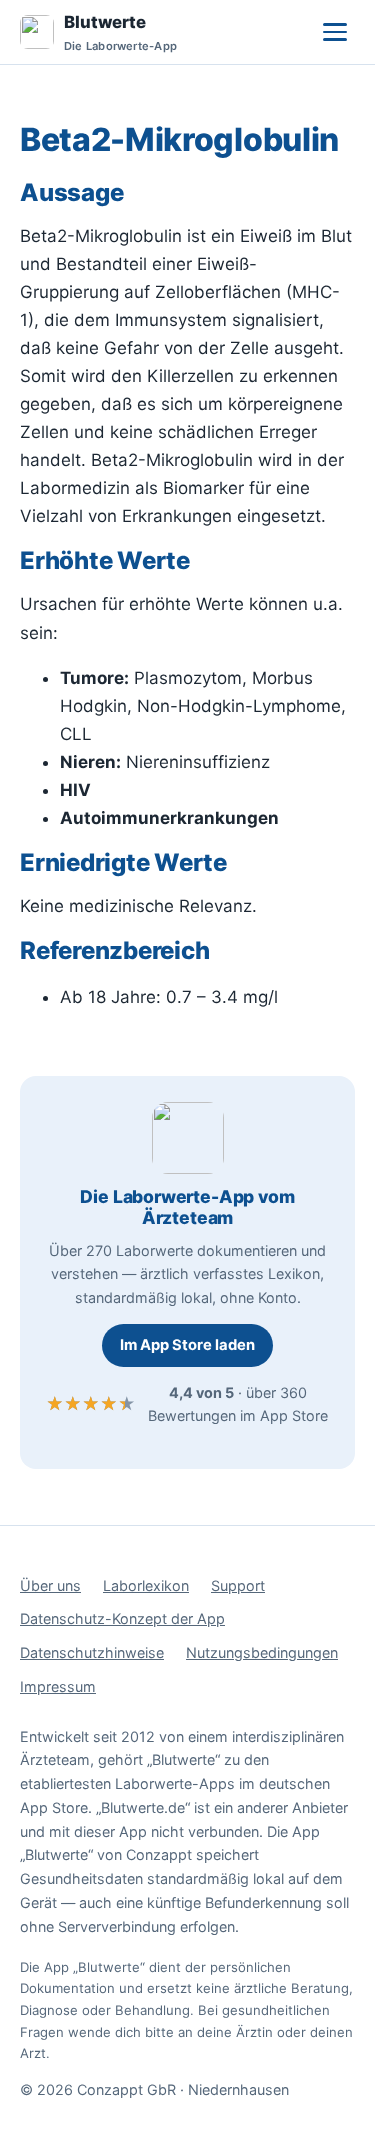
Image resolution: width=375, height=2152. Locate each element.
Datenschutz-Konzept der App (122, 1618)
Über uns (50, 1585)
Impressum (58, 1686)
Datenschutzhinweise (92, 1652)
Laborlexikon (146, 1585)
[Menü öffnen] (335, 32)
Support (238, 1585)
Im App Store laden (187, 1345)
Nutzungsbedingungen (262, 1652)
